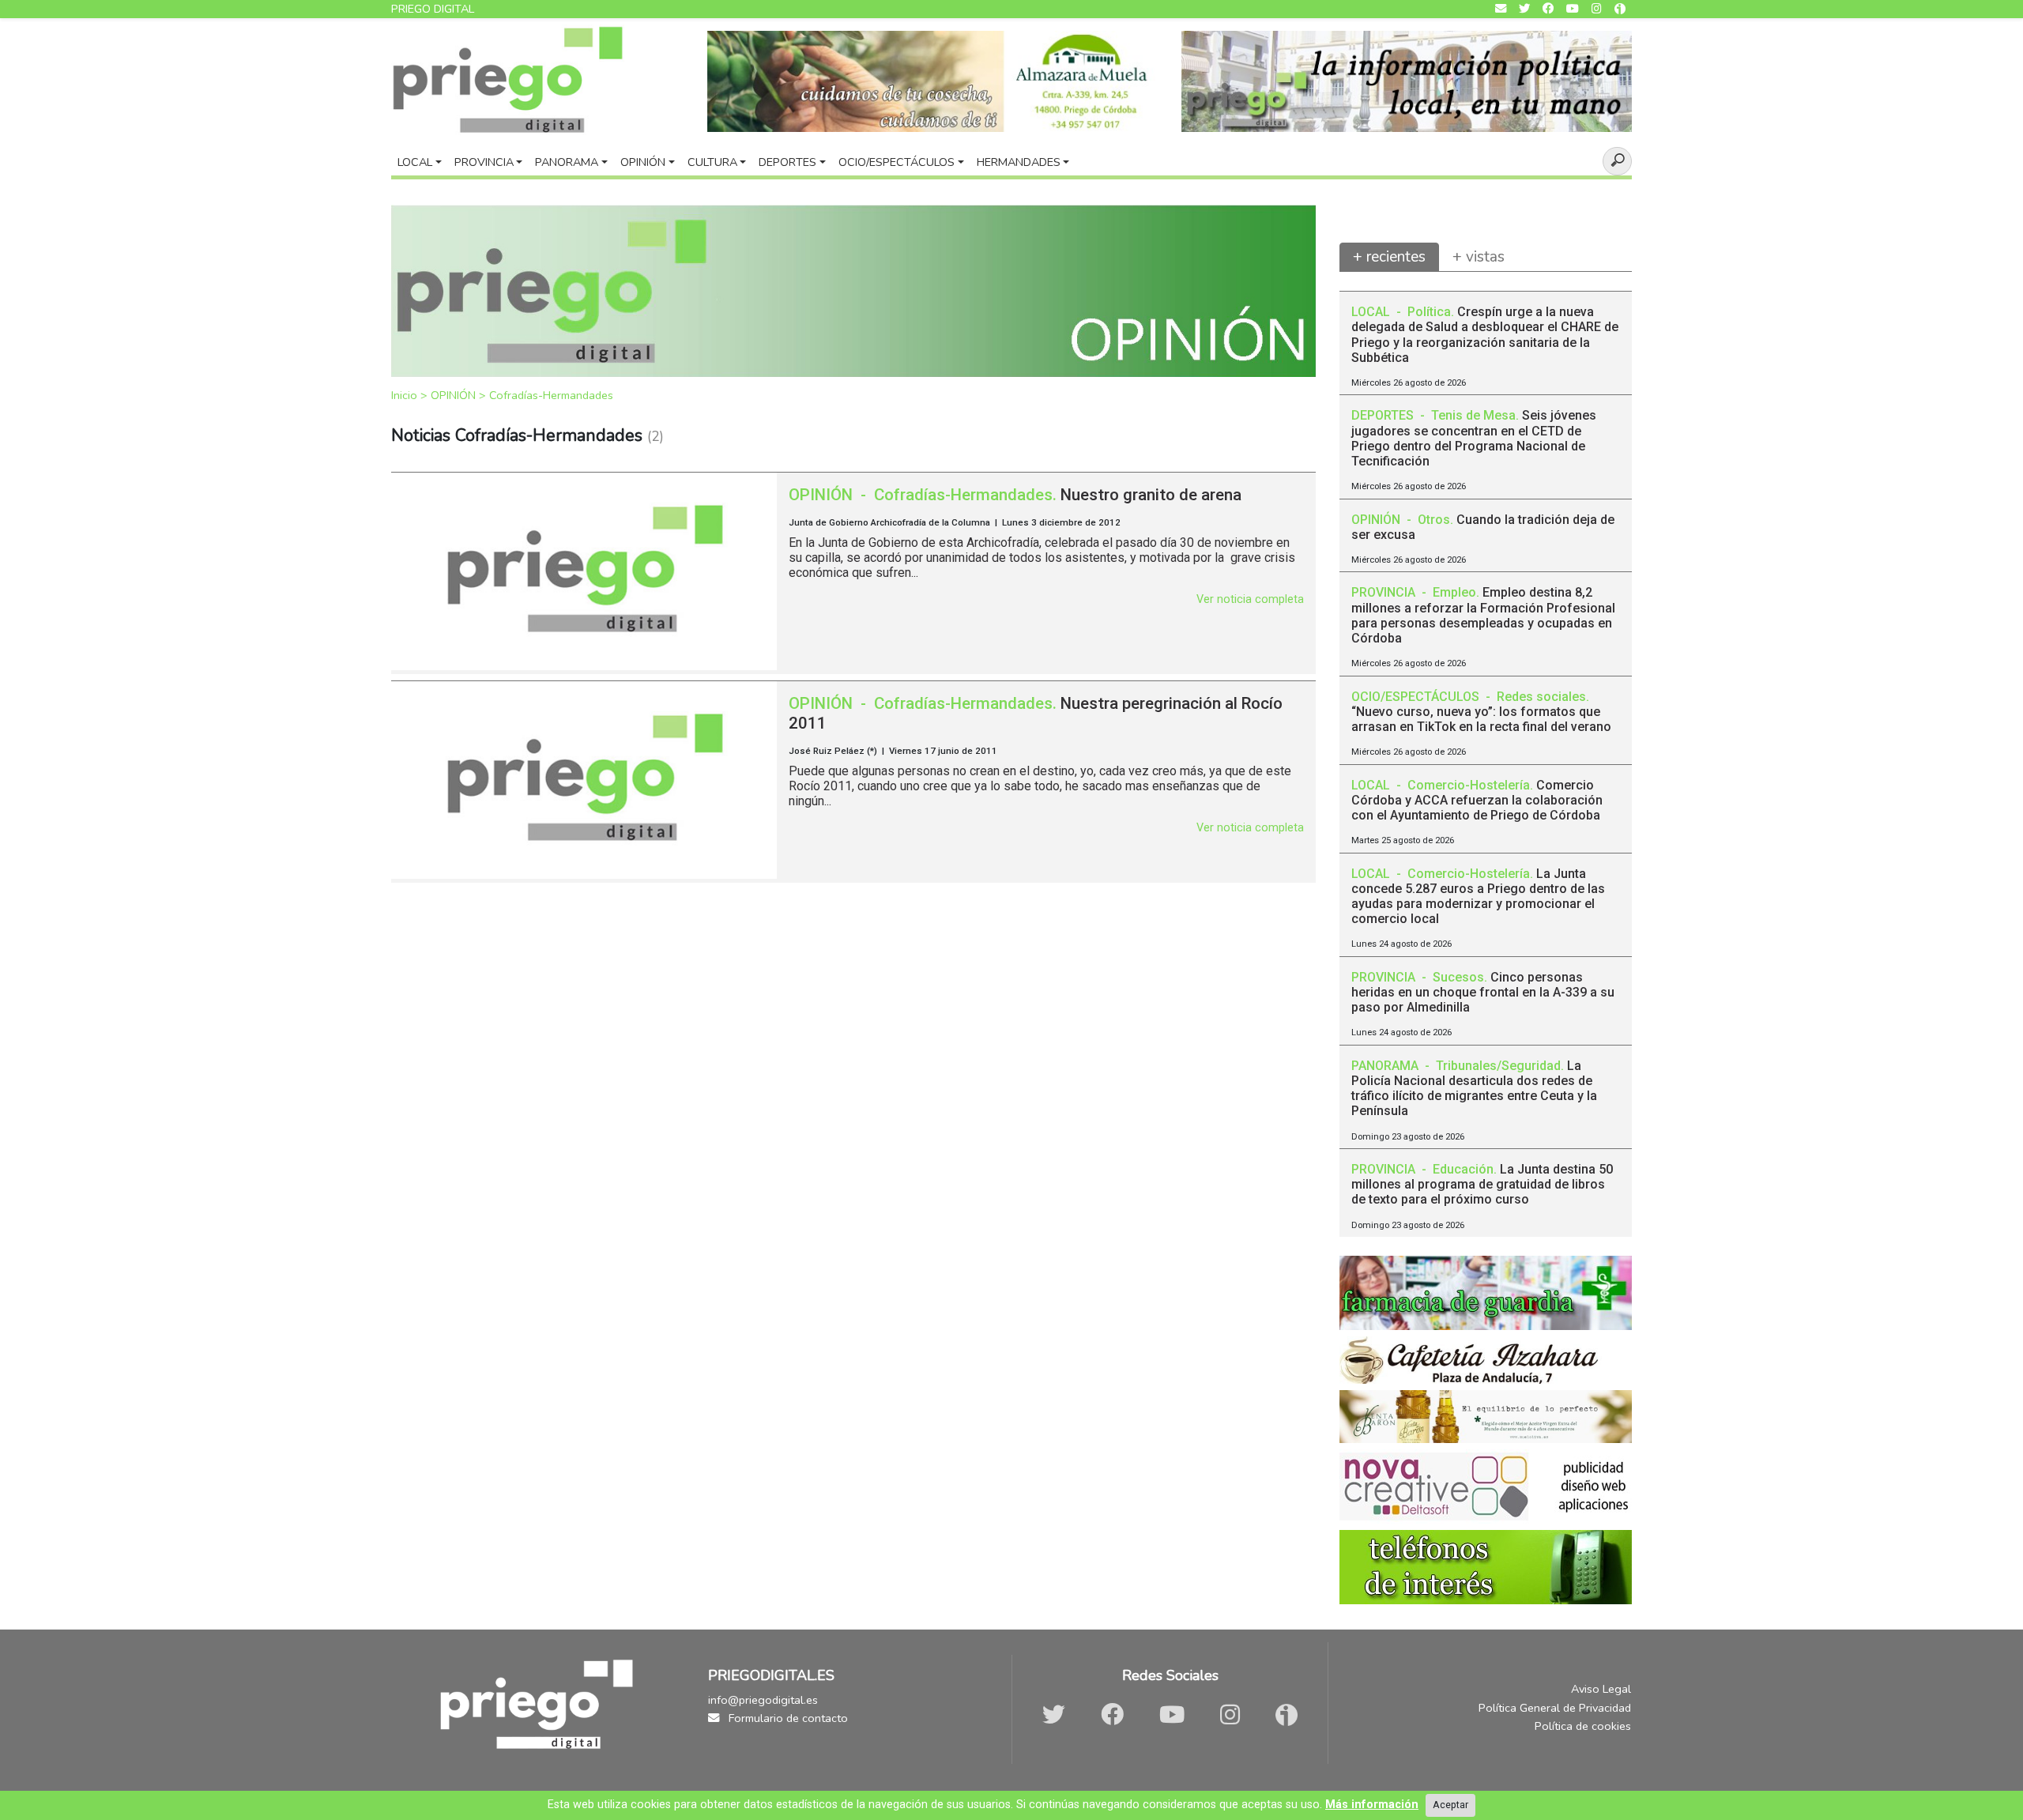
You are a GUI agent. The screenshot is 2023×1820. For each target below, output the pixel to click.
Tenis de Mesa (1473, 415)
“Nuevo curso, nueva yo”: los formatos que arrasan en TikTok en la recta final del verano (1481, 719)
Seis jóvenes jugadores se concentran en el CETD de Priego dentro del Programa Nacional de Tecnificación (1474, 438)
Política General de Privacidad (1555, 1708)
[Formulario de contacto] (1501, 9)
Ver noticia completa (1250, 599)
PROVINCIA (1385, 592)
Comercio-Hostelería (1469, 785)
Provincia (484, 162)
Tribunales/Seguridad (1498, 1066)
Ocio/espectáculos (897, 162)
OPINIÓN (455, 395)
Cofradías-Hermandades (551, 395)
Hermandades (1019, 162)
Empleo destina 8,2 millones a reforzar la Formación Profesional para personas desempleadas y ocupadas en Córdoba (1483, 615)
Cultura (712, 162)
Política (1429, 312)
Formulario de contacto (787, 1718)
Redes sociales (1541, 697)
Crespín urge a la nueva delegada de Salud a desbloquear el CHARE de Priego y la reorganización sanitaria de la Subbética (1485, 335)
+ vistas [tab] (1479, 257)
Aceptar (1450, 1805)
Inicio (406, 395)
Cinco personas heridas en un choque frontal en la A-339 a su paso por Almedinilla (1483, 992)
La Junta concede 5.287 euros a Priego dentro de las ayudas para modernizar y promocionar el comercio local (1478, 897)
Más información (1372, 1805)
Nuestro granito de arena (1151, 495)
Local (415, 162)
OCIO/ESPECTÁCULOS (1417, 697)
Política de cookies (1583, 1726)
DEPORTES (1384, 415)
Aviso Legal (1601, 1689)
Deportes (787, 162)
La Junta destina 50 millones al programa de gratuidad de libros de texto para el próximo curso (1482, 1184)
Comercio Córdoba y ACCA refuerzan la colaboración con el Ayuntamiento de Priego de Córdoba (1477, 800)
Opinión (643, 162)
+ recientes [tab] (1389, 257)
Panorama (567, 162)
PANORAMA (1386, 1066)
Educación (1463, 1169)
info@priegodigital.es (763, 1700)
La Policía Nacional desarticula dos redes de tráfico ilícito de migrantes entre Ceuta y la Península (1474, 1089)
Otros (1434, 520)
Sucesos (1458, 977)
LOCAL (1372, 312)
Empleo (1454, 592)
